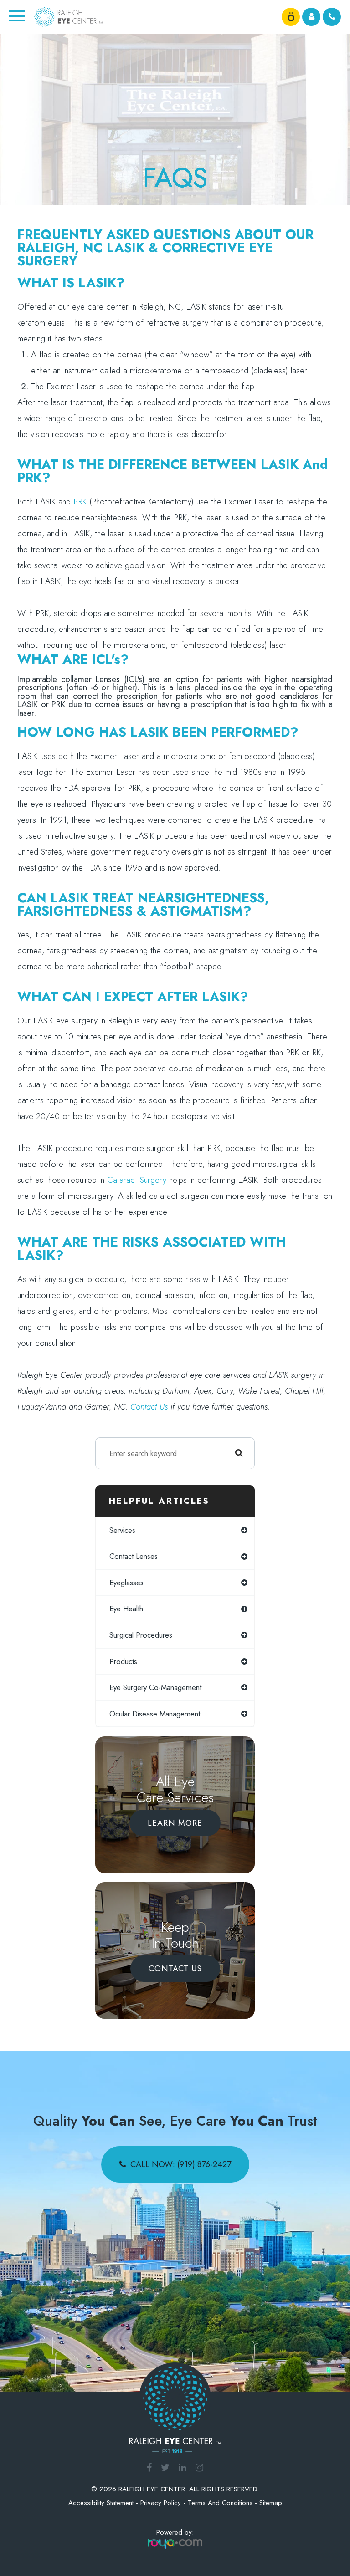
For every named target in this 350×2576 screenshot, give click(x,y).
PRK (80, 501)
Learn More (175, 1823)
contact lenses (134, 1556)
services (122, 1530)
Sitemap (271, 2503)
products (123, 1661)
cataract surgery (137, 1180)
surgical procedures (141, 1635)
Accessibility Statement (101, 2503)
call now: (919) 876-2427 (181, 2164)
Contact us (149, 1407)
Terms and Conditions (220, 2503)
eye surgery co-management (155, 1687)
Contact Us (175, 1969)
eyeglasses (126, 1583)
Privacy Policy (161, 2503)
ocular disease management (155, 1714)
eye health (126, 1609)
